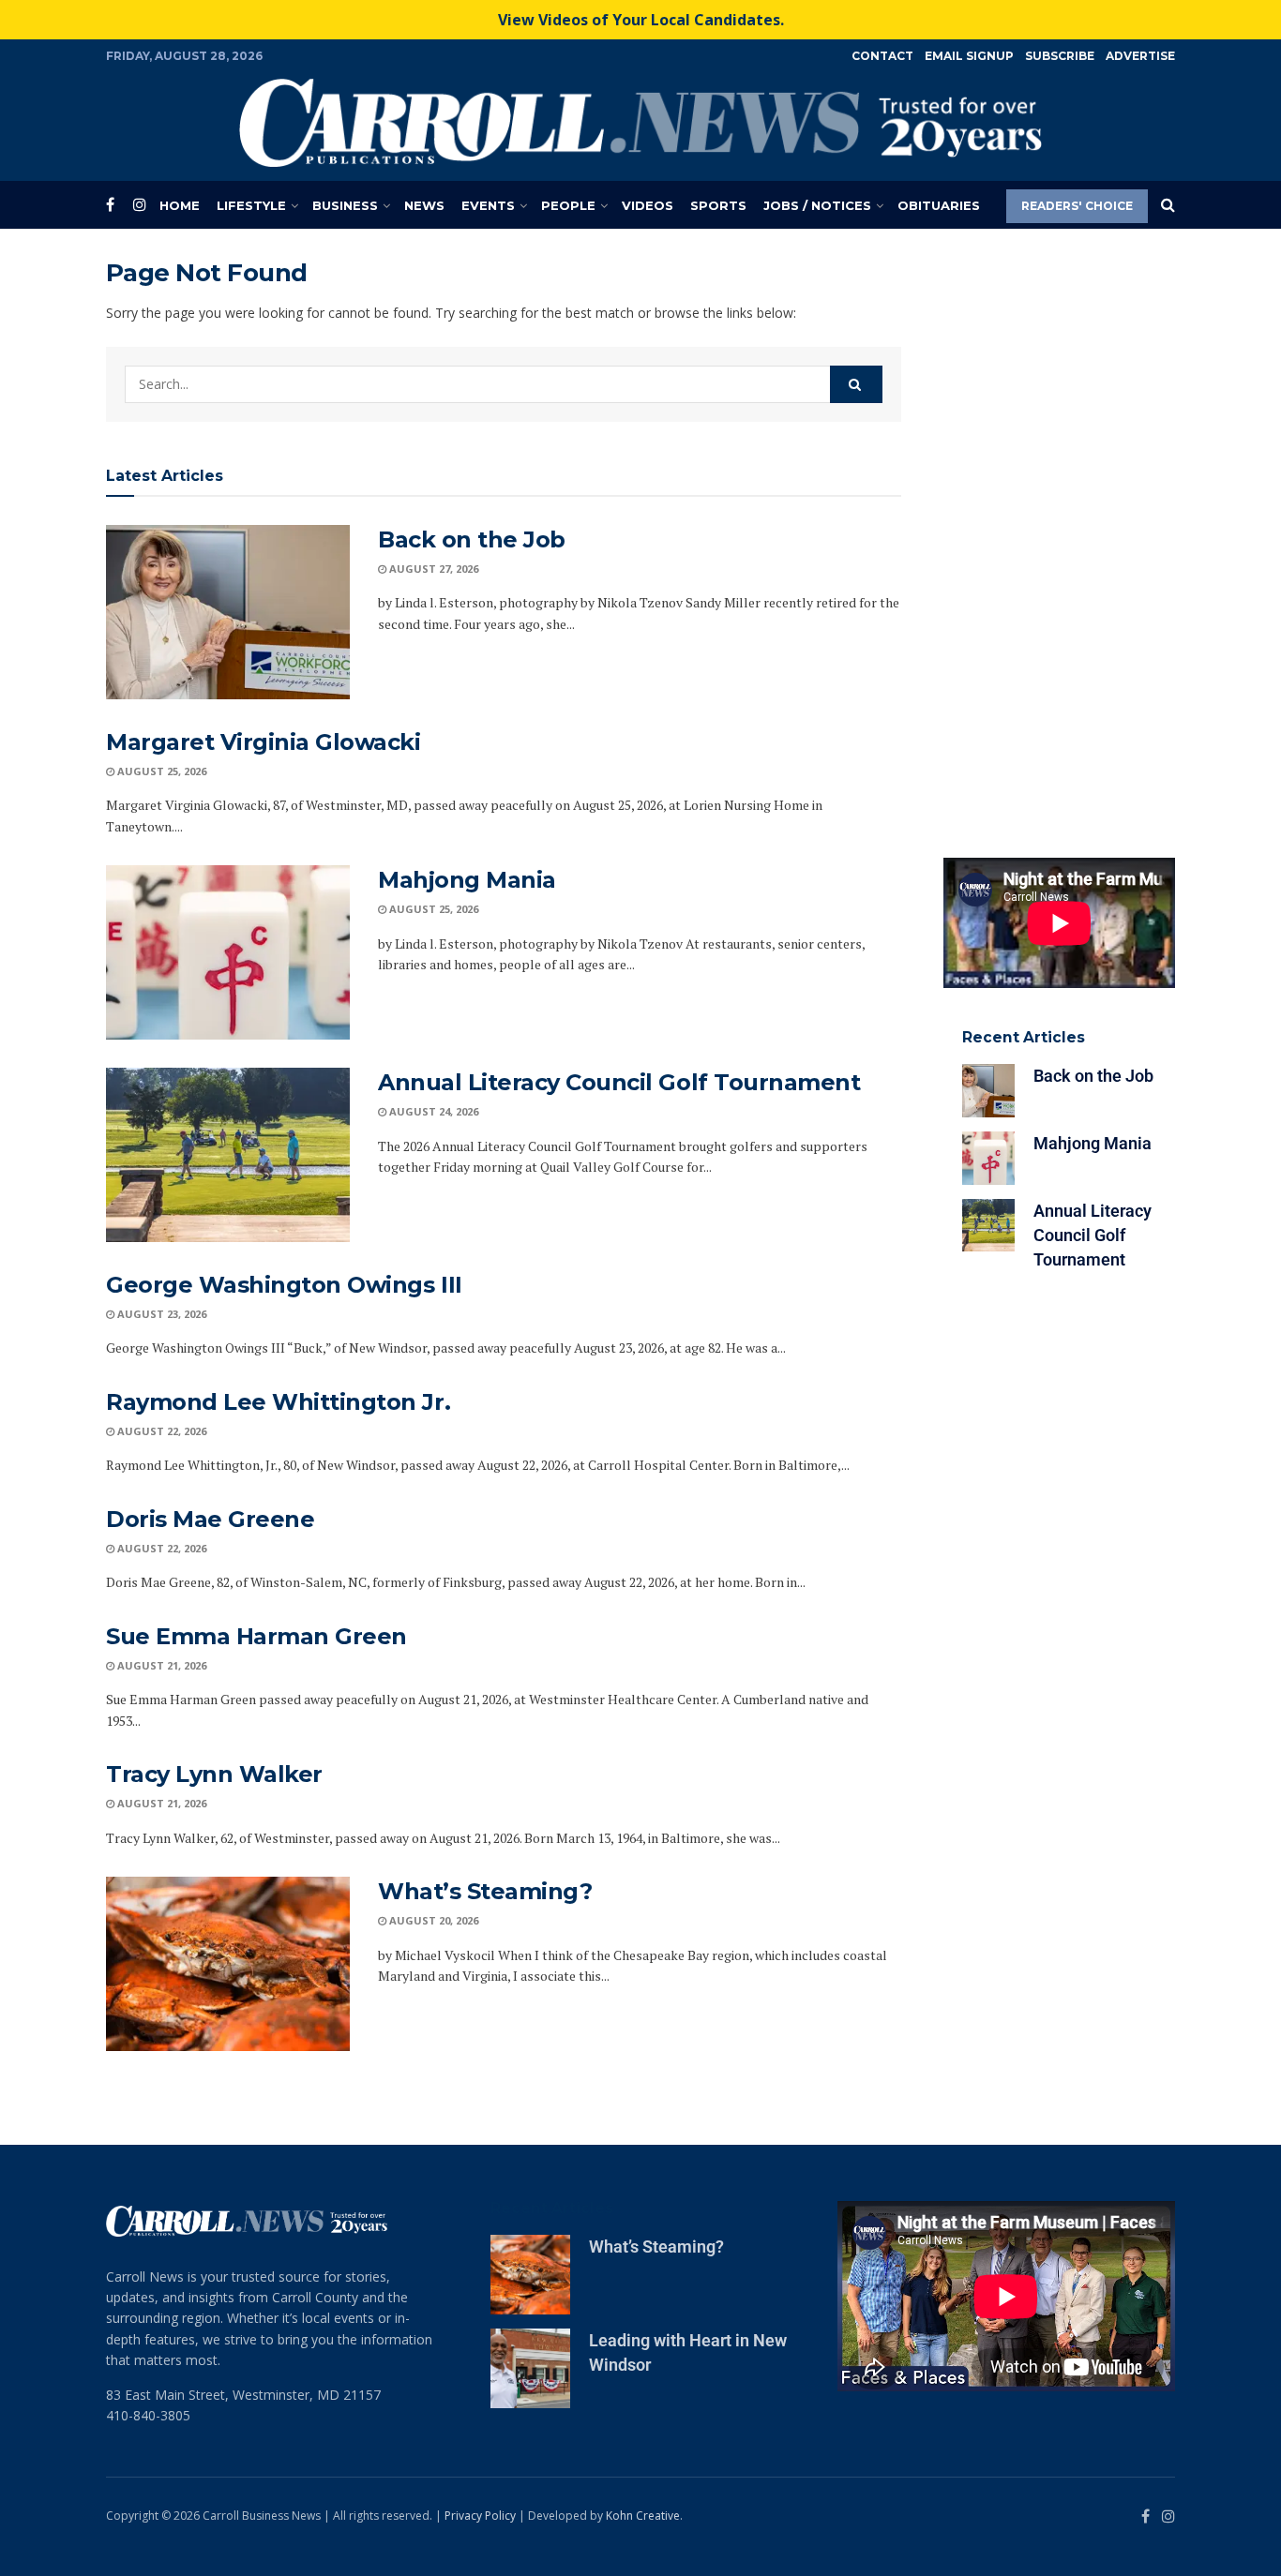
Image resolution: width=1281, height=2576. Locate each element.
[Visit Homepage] (640, 123)
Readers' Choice (1077, 206)
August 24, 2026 (432, 1111)
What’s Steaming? (485, 1891)
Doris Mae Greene (210, 1519)
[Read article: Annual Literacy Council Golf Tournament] (228, 1155)
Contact (882, 56)
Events (488, 205)
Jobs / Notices (817, 205)
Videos (648, 205)
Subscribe (1060, 56)
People (568, 205)
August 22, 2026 (160, 1431)
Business (345, 205)
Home (180, 205)
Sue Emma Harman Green (256, 1636)
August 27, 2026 (432, 569)
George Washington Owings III (284, 1285)
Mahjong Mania (467, 880)
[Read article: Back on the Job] (228, 612)
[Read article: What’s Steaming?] (228, 1964)
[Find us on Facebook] (110, 205)
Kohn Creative (643, 2516)
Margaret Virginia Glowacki (264, 742)
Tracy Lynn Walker (214, 1774)
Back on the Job (472, 539)
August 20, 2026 (432, 1920)
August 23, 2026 (160, 1314)
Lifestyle (251, 205)
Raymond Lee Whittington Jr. (278, 1402)
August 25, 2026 (160, 771)
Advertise (1140, 56)
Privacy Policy (480, 2516)
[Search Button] (1168, 205)
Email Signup (969, 56)
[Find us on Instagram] (140, 205)
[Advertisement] (1060, 539)
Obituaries (939, 205)
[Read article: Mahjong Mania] (228, 952)
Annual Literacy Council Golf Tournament (619, 1082)
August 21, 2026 (160, 1665)
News (424, 205)
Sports (718, 205)
